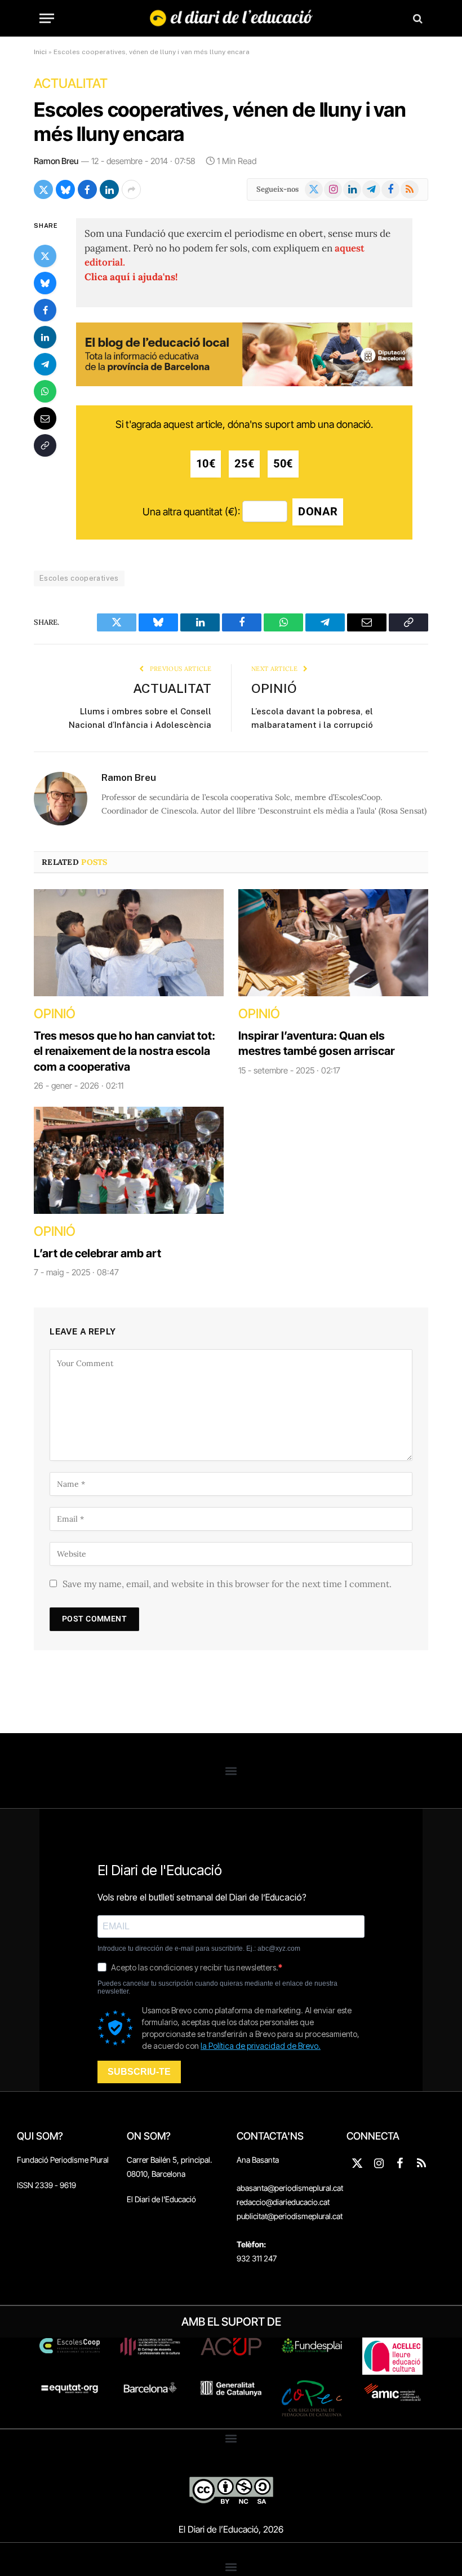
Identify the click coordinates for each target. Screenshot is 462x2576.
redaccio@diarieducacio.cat (283, 2202)
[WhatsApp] (45, 391)
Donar (318, 512)
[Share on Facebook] (87, 189)
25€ (244, 464)
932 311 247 (257, 2258)
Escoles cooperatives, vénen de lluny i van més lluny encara (220, 121)
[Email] (45, 418)
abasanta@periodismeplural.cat (290, 2188)
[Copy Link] (45, 445)
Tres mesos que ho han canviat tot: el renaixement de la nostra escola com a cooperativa (125, 1051)
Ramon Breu (56, 161)
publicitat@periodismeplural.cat (290, 2216)
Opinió (274, 688)
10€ (206, 464)
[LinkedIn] (45, 337)
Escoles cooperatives (79, 578)
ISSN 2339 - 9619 (46, 2185)
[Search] (417, 18)
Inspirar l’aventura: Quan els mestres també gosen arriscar (317, 1043)
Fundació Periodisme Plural (63, 2160)
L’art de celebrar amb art (97, 1253)
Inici (40, 52)
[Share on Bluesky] (65, 189)
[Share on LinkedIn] (109, 189)
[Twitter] (45, 256)
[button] (231, 1771)
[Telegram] (45, 364)
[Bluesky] (45, 283)
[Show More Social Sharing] (131, 189)
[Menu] (47, 18)
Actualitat (71, 83)
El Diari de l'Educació (161, 2199)
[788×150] (244, 383)
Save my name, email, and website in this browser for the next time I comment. (227, 1584)
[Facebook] (45, 310)
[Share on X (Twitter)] (43, 189)
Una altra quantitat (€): (191, 512)
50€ (283, 464)
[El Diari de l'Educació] (231, 18)
